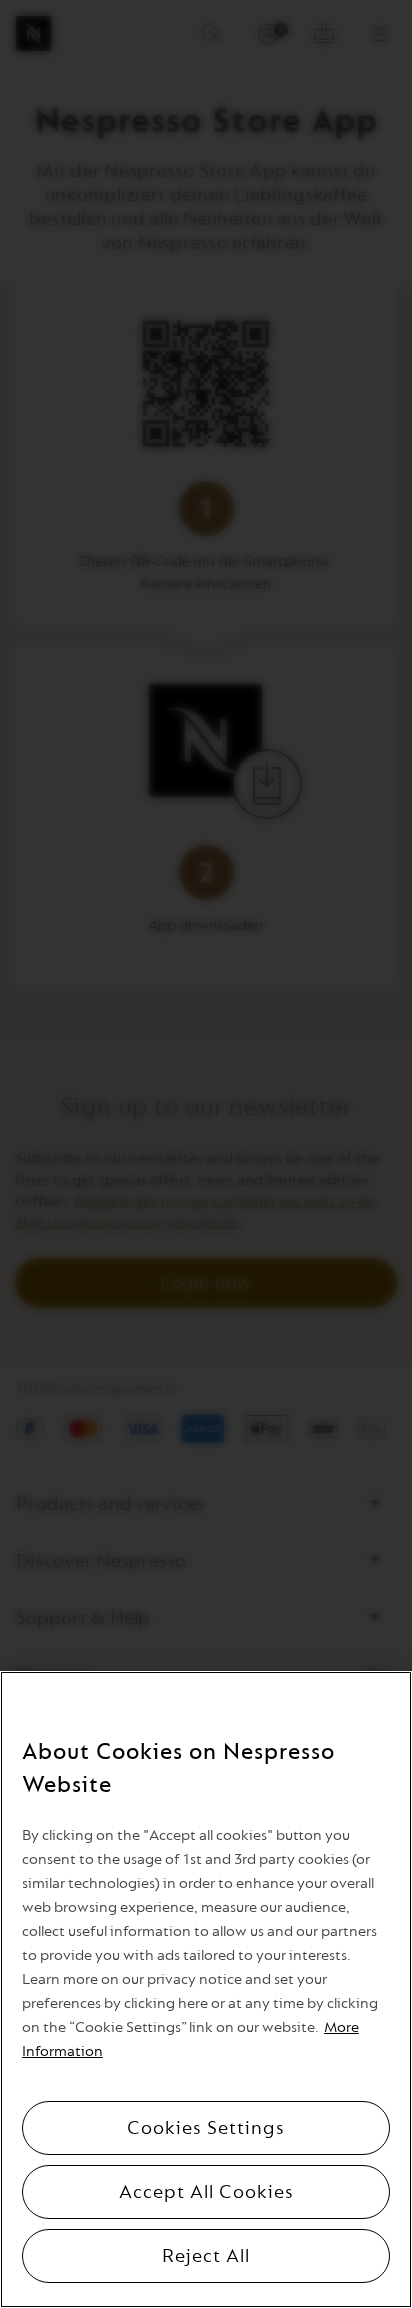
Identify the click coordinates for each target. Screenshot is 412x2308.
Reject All (206, 2256)
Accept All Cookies (206, 2192)
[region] (206, 1989)
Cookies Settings (206, 2128)
